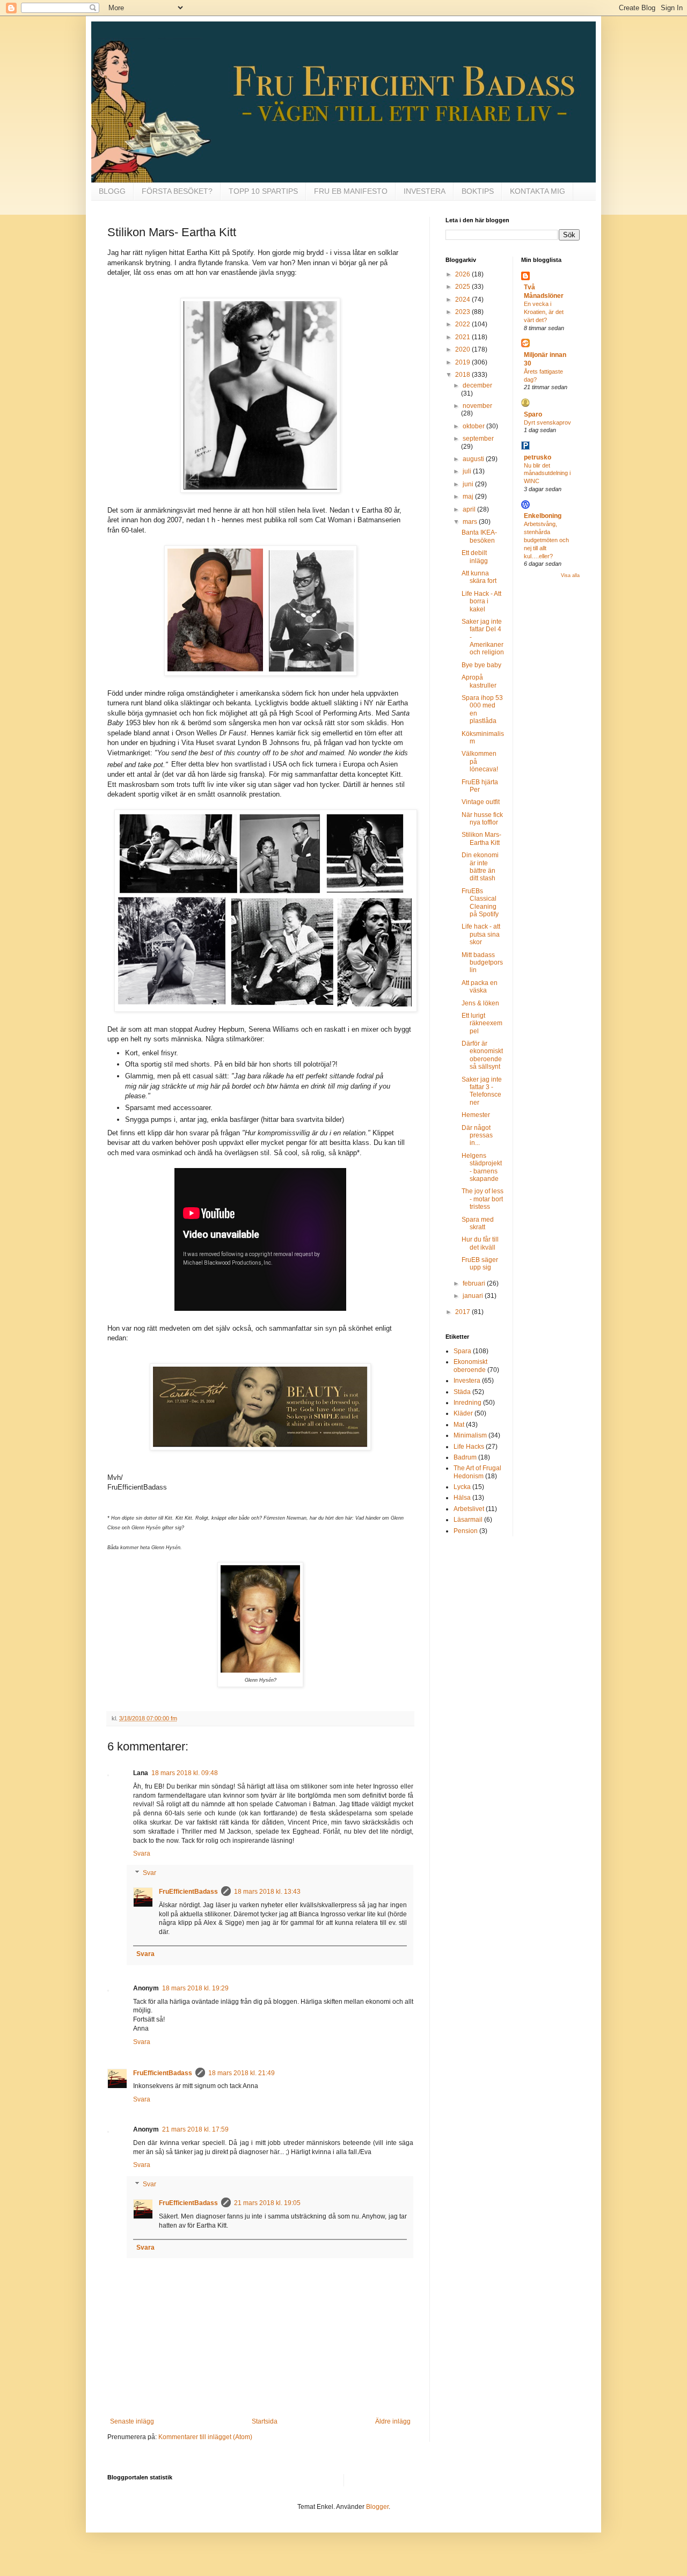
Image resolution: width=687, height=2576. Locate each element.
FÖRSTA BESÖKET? (177, 191)
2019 (463, 362)
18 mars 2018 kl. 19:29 (195, 1988)
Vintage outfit (481, 802)
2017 (463, 1312)
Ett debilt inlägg (475, 557)
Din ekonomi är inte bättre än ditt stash (480, 867)
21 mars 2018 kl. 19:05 (267, 2203)
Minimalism (470, 1435)
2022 (463, 324)
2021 (463, 337)
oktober (474, 426)
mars (471, 522)
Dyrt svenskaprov (547, 422)
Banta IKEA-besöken (479, 536)
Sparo (533, 414)
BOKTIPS (478, 191)
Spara (462, 1351)
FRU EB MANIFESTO (351, 191)
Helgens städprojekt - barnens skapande (482, 1167)
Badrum (465, 1457)
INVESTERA (425, 191)
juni (469, 484)
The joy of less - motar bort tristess (483, 1199)
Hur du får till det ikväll (480, 1243)
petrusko (538, 457)
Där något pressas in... (477, 1136)
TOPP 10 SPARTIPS (263, 191)
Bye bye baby (481, 665)
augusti (474, 459)
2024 (463, 300)
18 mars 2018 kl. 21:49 (242, 2073)
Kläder (463, 1413)
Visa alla (570, 575)
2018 (463, 375)
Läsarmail (468, 1520)
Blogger (377, 2507)
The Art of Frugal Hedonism (477, 1472)
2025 (463, 287)
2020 (463, 349)
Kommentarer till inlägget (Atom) (205, 2437)
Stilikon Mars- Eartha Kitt (481, 838)
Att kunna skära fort (479, 577)
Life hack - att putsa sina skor (481, 934)
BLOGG (112, 191)
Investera (467, 1381)
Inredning (467, 1403)
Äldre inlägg (393, 2421)
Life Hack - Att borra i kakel (481, 601)
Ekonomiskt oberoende (470, 1366)
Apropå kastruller (479, 681)
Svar (149, 1873)
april (470, 509)
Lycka (462, 1487)
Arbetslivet (469, 1509)
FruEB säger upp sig (480, 1264)
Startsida (265, 2421)
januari (474, 1296)
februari (475, 1283)
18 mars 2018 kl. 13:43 (267, 1892)
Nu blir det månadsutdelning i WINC (547, 473)
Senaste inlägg (132, 2421)
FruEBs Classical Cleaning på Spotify (480, 903)
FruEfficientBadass (188, 1892)
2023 (463, 312)
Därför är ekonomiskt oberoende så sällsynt (482, 1055)
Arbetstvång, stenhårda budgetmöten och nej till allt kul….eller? (546, 540)
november (477, 406)
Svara (142, 1853)
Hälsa (462, 1498)
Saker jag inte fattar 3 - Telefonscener (482, 1091)
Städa (462, 1392)
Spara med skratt (478, 1223)
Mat (459, 1425)
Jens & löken (480, 1003)
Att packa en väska (480, 987)
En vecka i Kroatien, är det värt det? (544, 312)
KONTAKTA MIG (538, 191)
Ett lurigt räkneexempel (482, 1023)
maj (469, 497)
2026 (463, 274)
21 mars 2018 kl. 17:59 (195, 2129)
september (478, 439)
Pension (466, 1531)
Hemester (476, 1115)
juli (468, 471)
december (477, 385)
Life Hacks (469, 1447)
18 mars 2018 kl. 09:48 (185, 1773)
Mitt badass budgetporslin (482, 963)
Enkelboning (543, 516)
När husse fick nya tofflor (482, 819)
